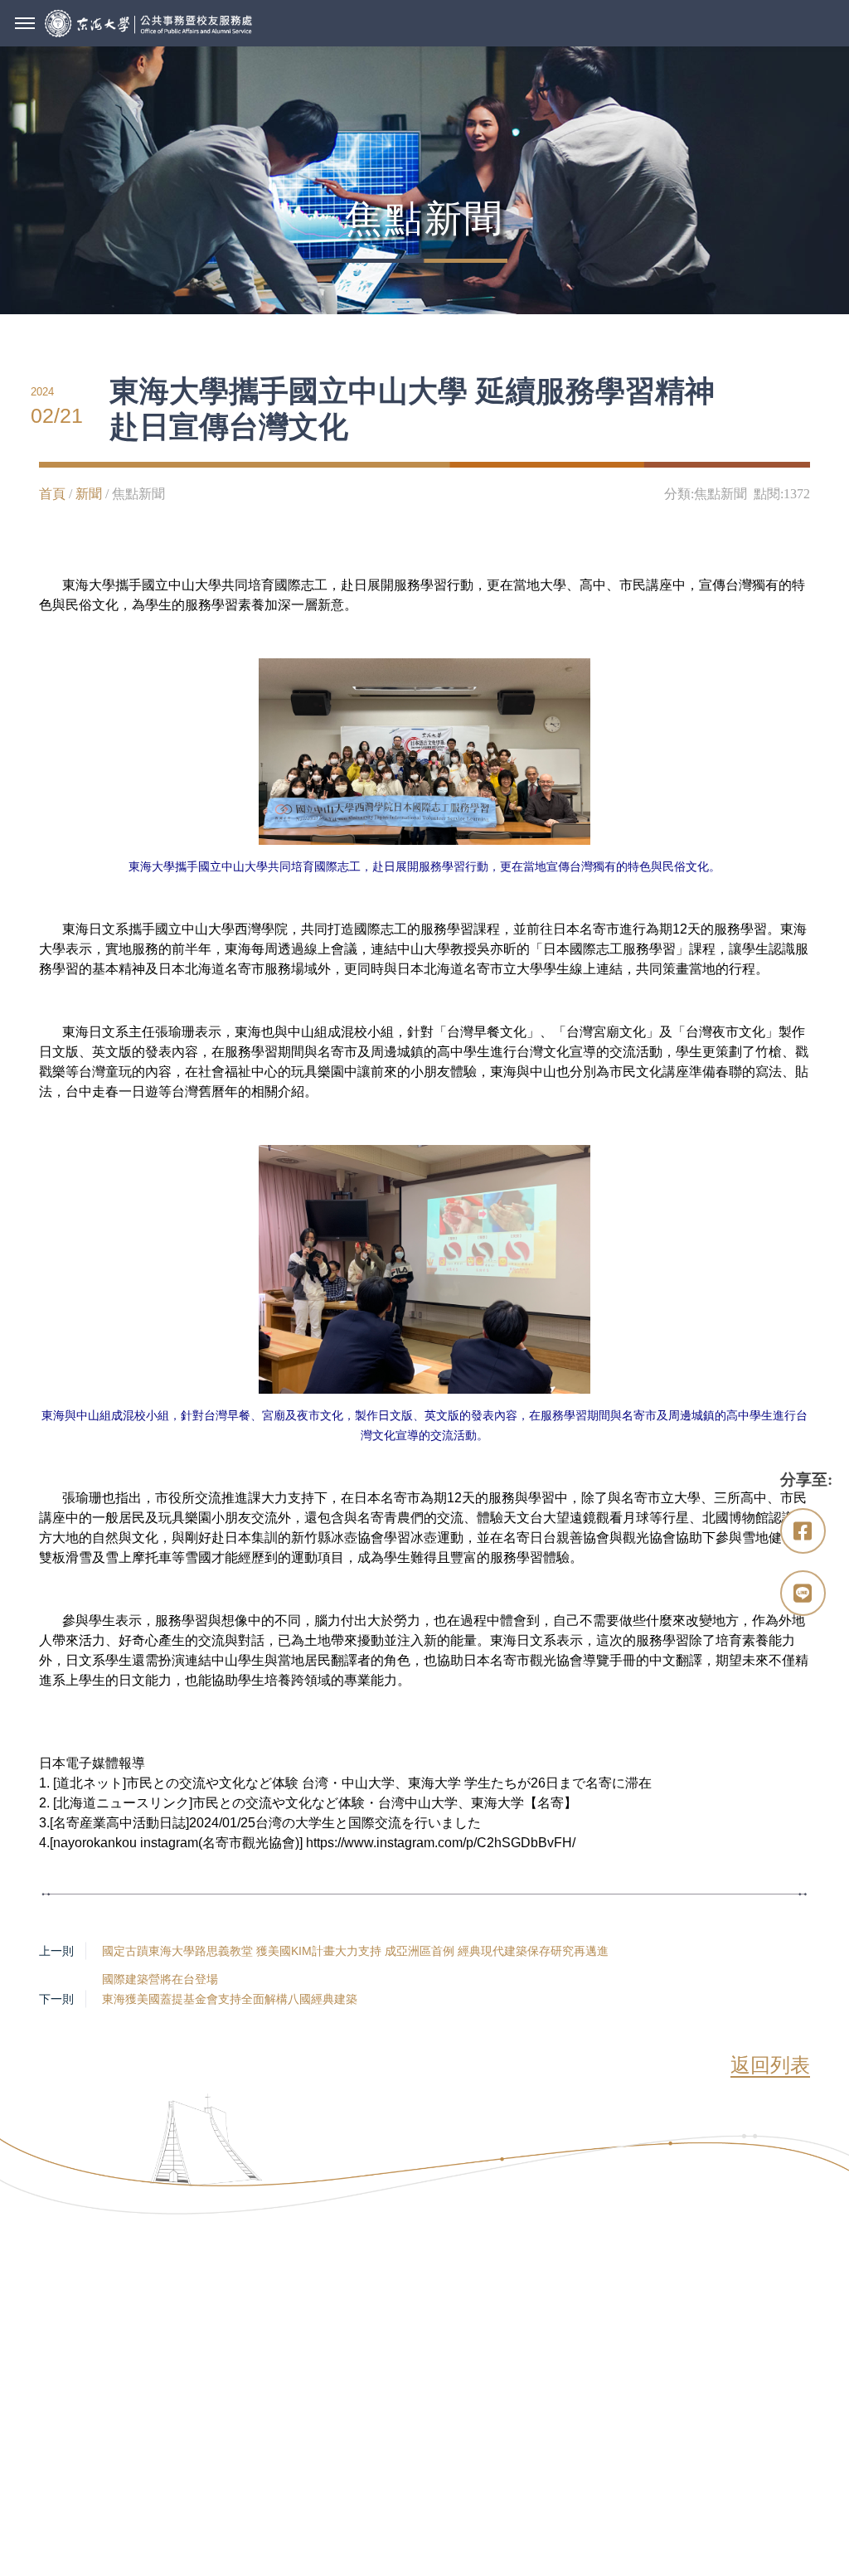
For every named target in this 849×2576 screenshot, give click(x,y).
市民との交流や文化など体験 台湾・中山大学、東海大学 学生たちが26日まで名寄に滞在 (389, 1783)
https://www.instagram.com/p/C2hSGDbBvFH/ (441, 1843)
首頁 (52, 494)
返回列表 (770, 2065)
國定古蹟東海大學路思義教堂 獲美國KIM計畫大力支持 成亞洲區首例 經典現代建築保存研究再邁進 (355, 1951)
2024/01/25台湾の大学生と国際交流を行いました (335, 1823)
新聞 (89, 494)
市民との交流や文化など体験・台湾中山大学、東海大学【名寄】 (385, 1803)
